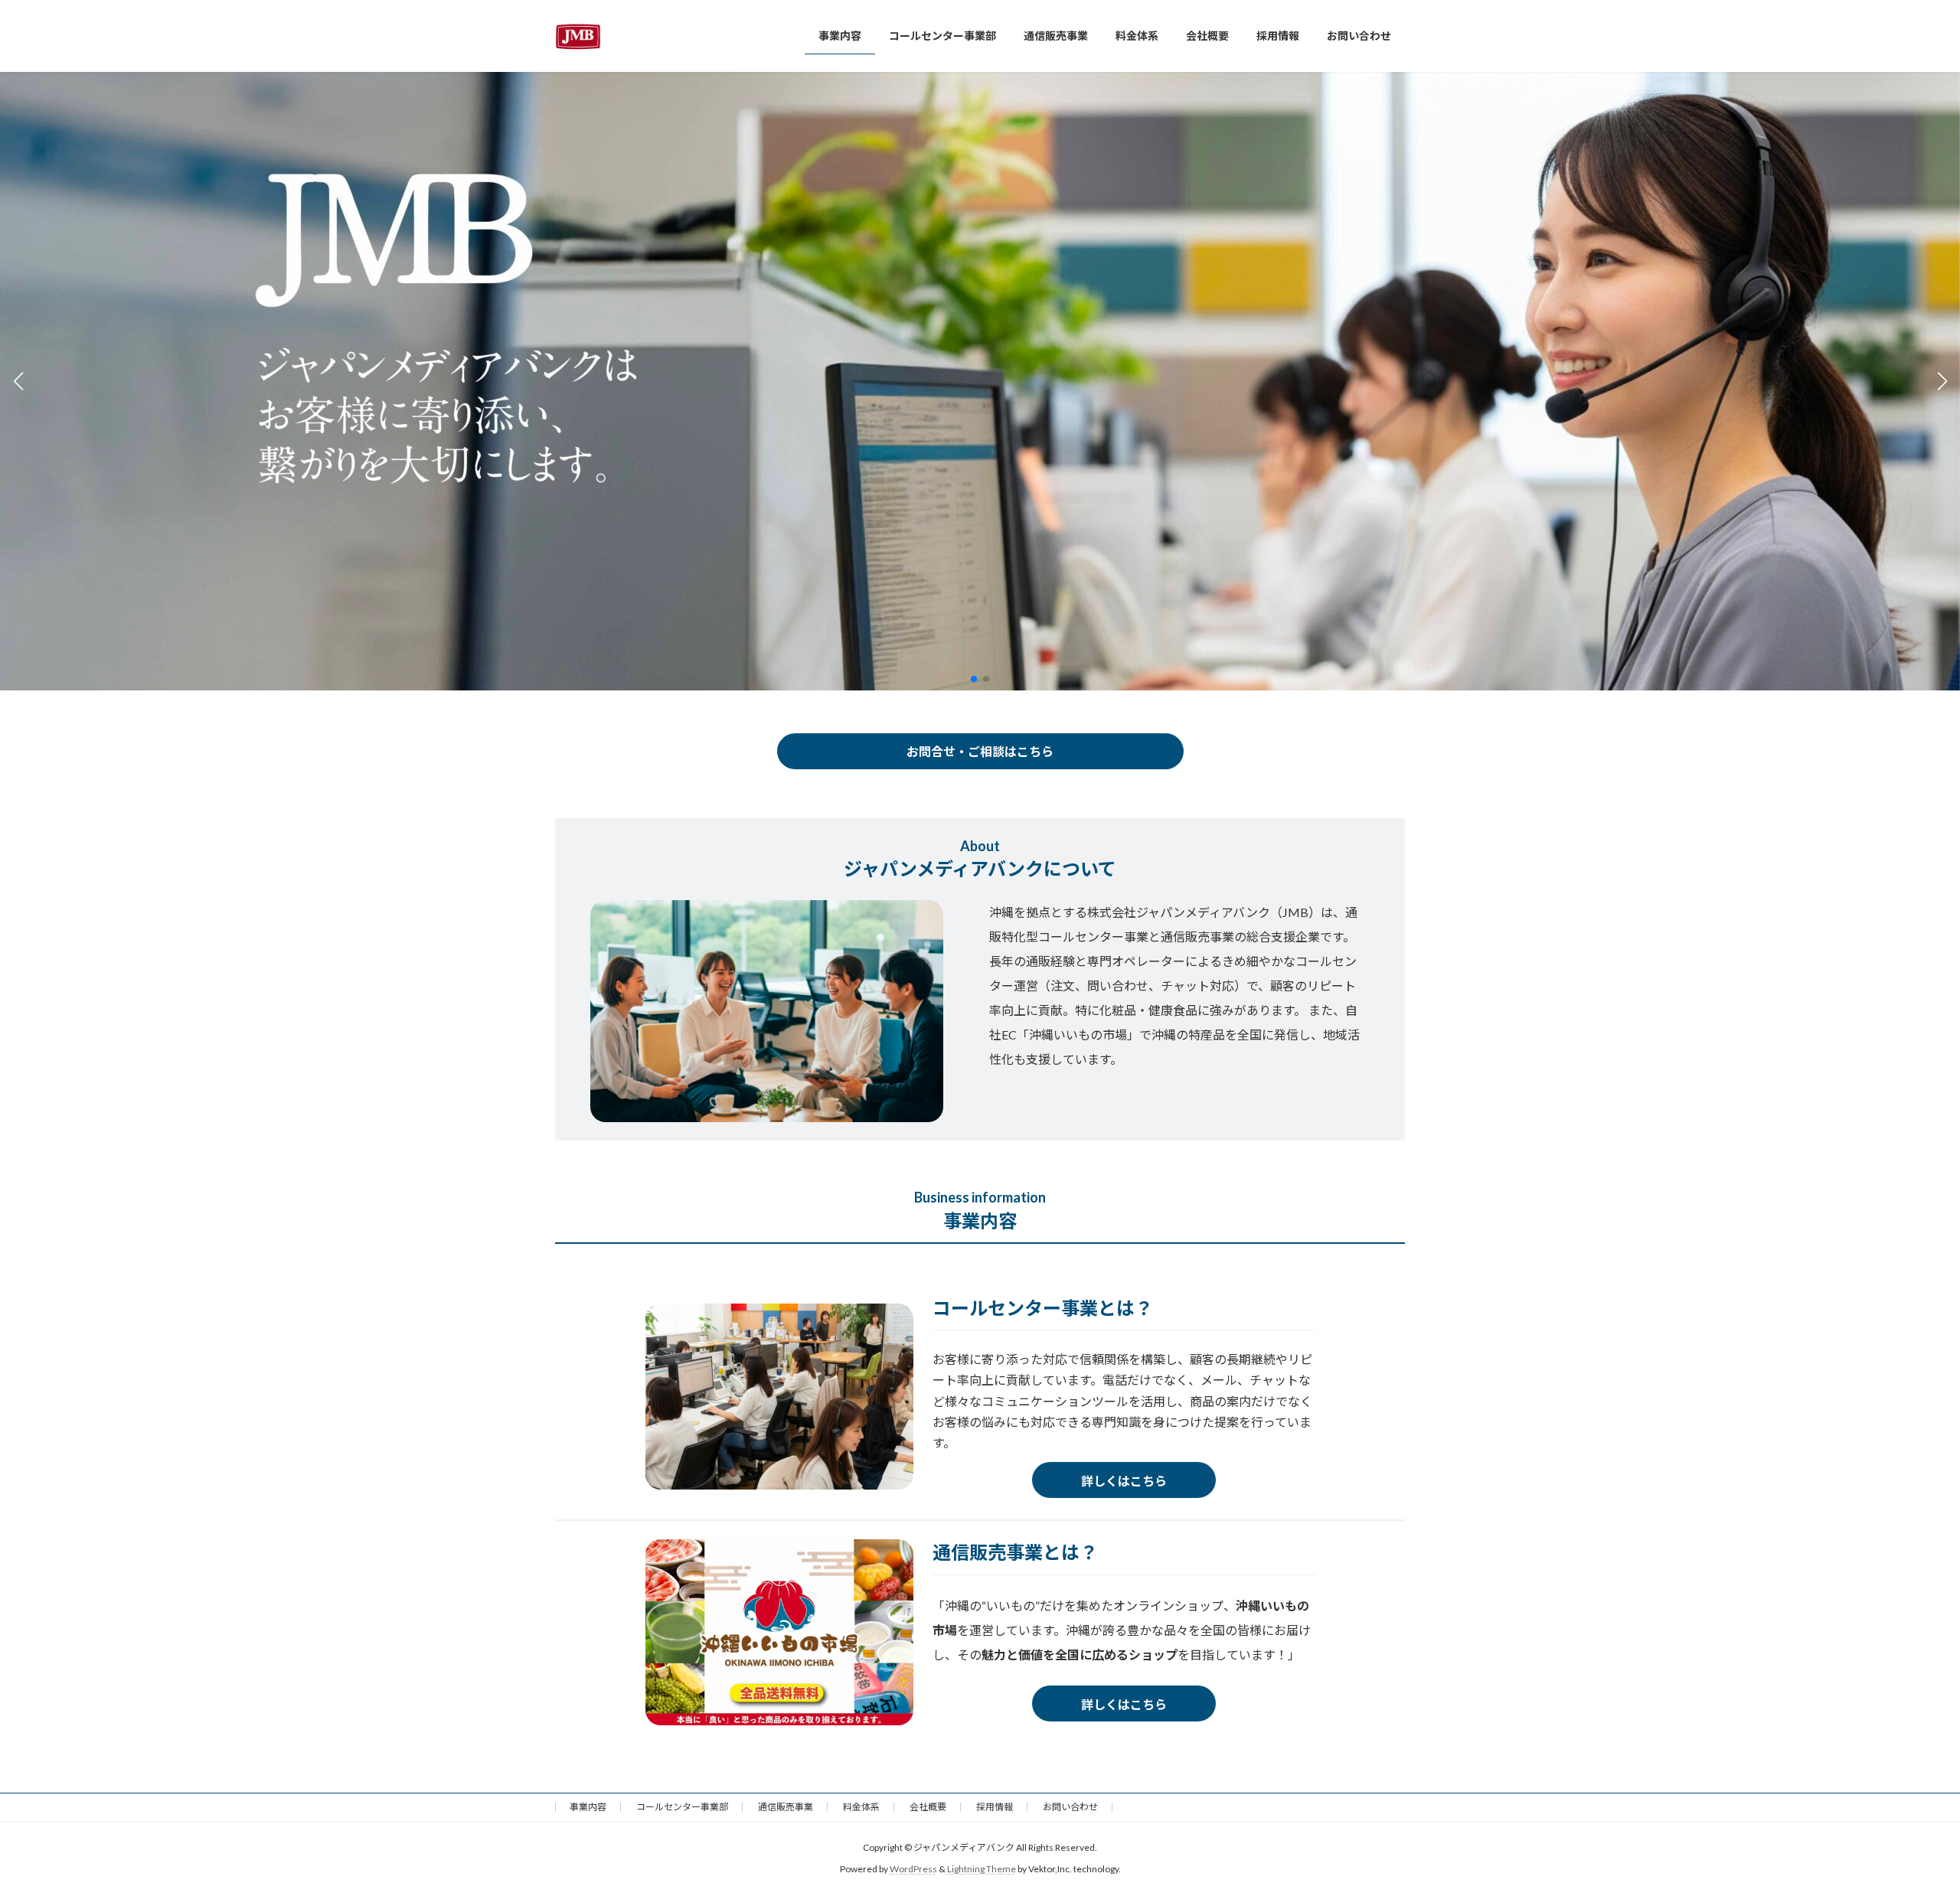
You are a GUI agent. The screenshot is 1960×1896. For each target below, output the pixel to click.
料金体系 (861, 1807)
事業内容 (588, 1807)
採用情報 (995, 1807)
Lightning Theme (982, 1869)
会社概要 (928, 1807)
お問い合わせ (1070, 1807)
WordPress (913, 1869)
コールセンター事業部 (682, 1807)
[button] (974, 679)
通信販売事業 (786, 1807)
